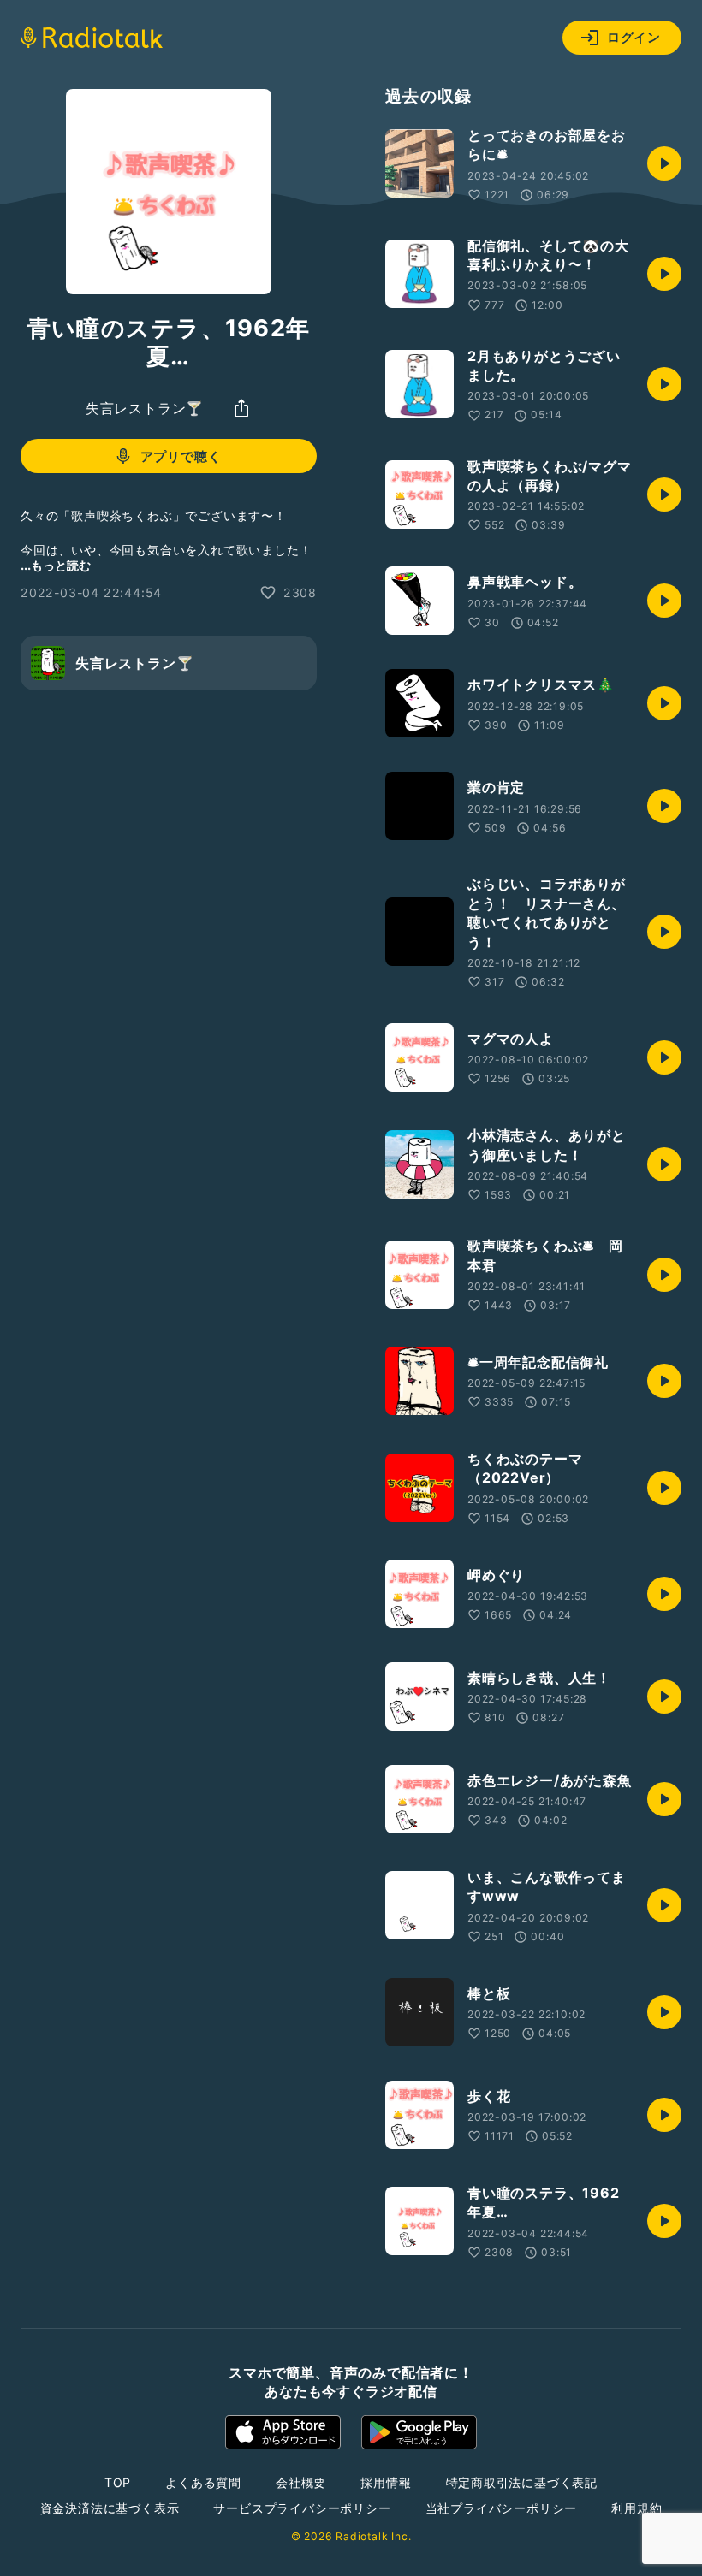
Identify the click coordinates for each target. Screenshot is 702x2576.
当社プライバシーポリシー (502, 2508)
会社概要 (301, 2482)
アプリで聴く (181, 456)
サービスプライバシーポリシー (302, 2508)
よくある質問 (203, 2482)
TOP (118, 2482)
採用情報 (386, 2482)
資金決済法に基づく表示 (110, 2508)
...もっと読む (56, 565)
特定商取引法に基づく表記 (522, 2482)
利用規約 (637, 2508)
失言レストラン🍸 (145, 408)
